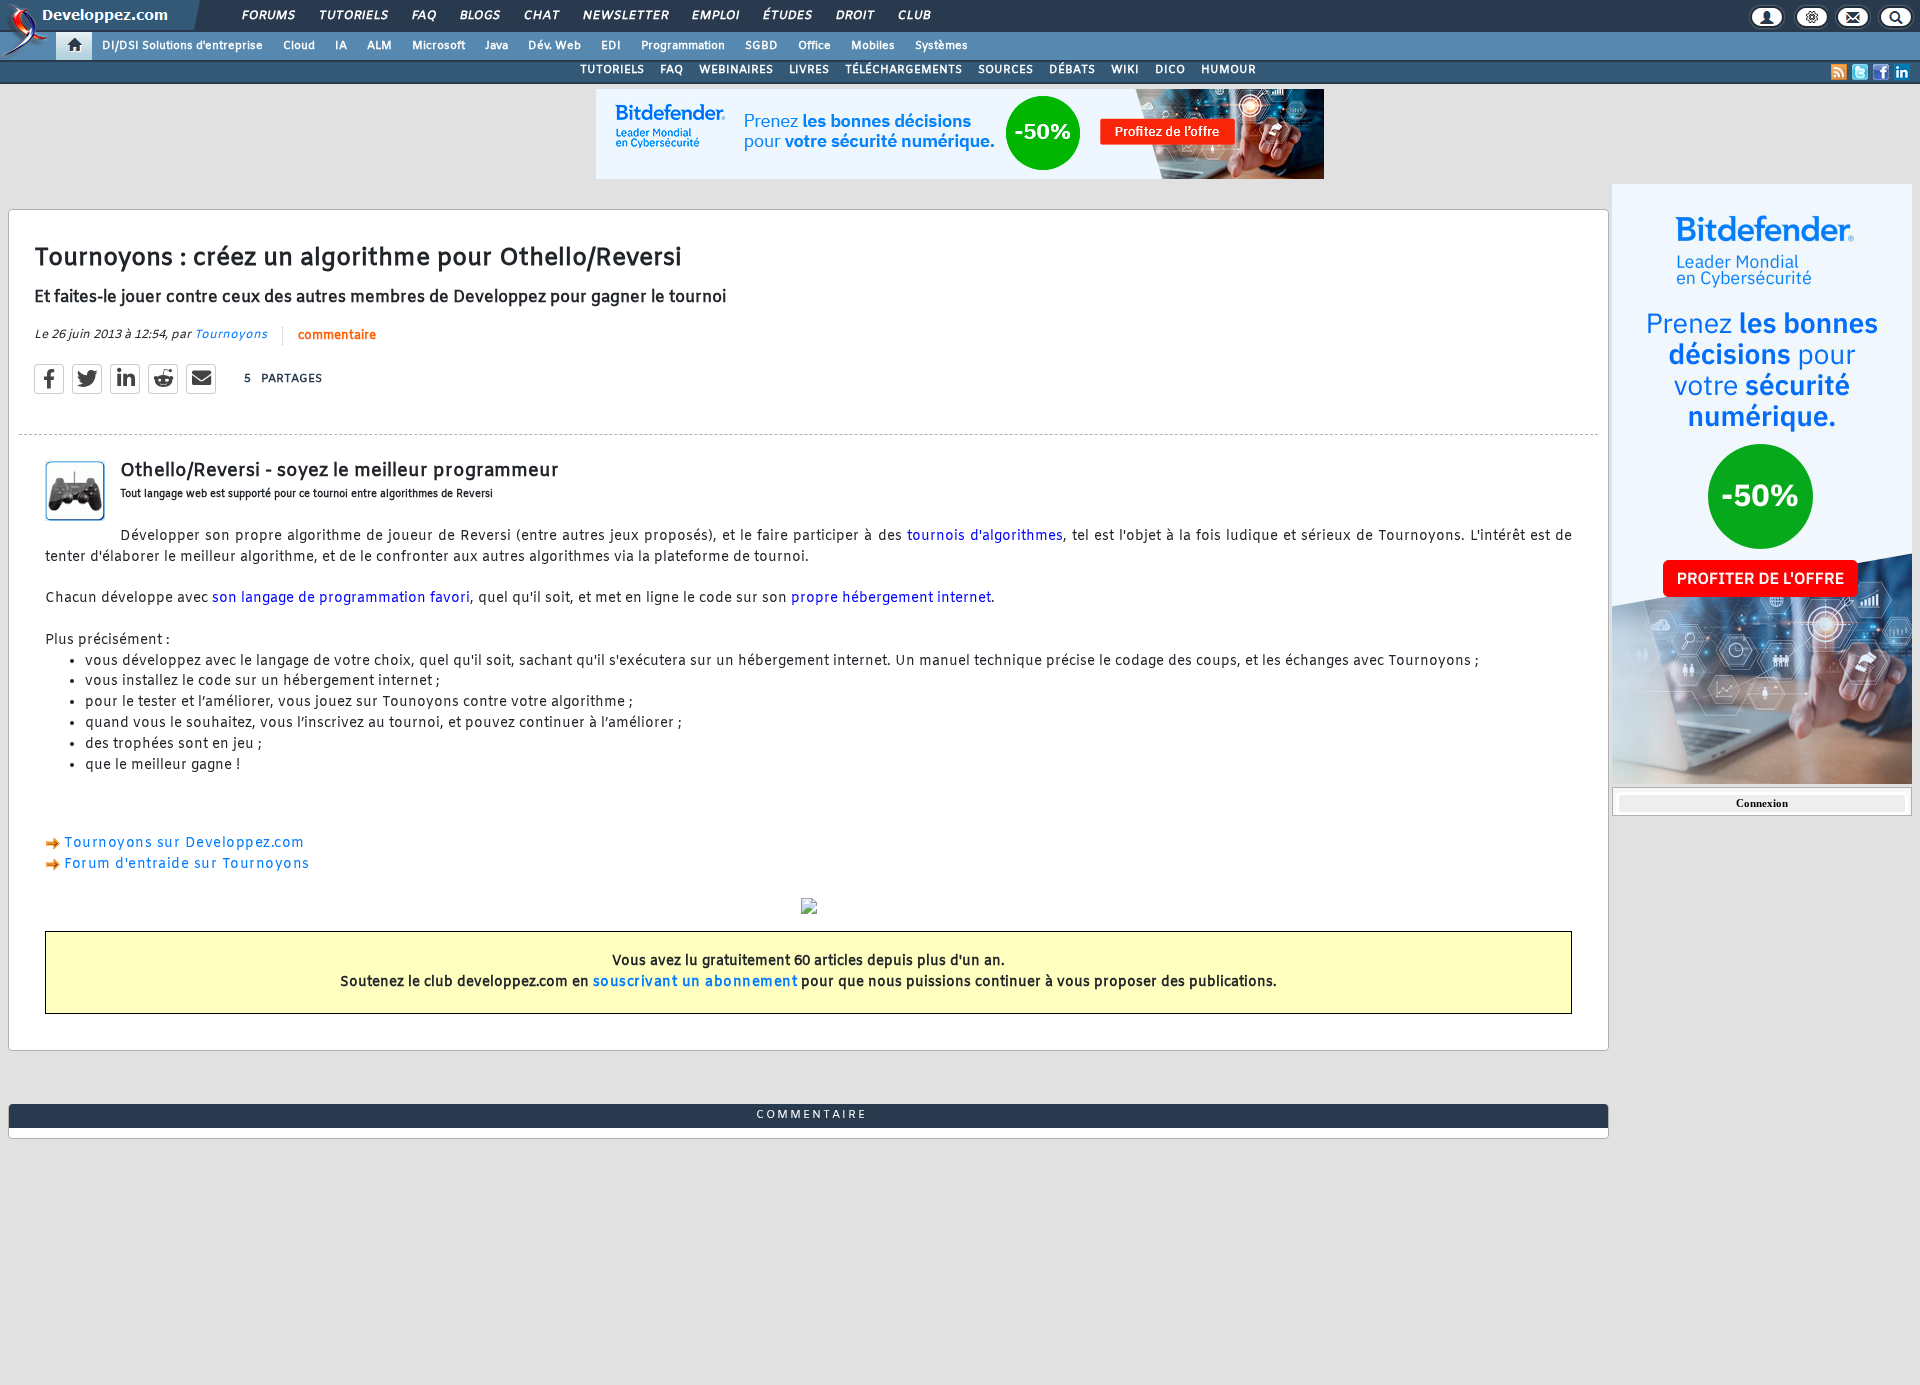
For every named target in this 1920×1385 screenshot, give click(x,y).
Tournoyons (230, 335)
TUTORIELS (612, 70)
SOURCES (1005, 70)
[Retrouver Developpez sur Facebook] (1881, 72)
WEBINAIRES (736, 70)
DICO (1170, 70)
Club (913, 16)
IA (341, 46)
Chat (540, 16)
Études (786, 16)
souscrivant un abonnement (695, 982)
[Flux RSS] (1839, 72)
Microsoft (438, 46)
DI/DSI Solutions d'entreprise (182, 46)
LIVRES (809, 70)
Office (814, 46)
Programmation (683, 46)
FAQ (423, 16)
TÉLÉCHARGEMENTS (903, 70)
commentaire (337, 336)
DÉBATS (1072, 70)
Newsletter (624, 16)
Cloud (299, 46)
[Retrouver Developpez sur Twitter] (1860, 72)
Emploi (714, 16)
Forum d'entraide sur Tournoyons (187, 864)
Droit (854, 16)
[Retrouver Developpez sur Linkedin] (1902, 72)
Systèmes (941, 46)
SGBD (761, 46)
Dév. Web (554, 46)
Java (496, 46)
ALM (379, 46)
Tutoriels (352, 16)
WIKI (1125, 70)
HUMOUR (1228, 70)
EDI (611, 46)
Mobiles (873, 46)
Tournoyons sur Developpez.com (184, 843)
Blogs (479, 16)
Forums (267, 16)
